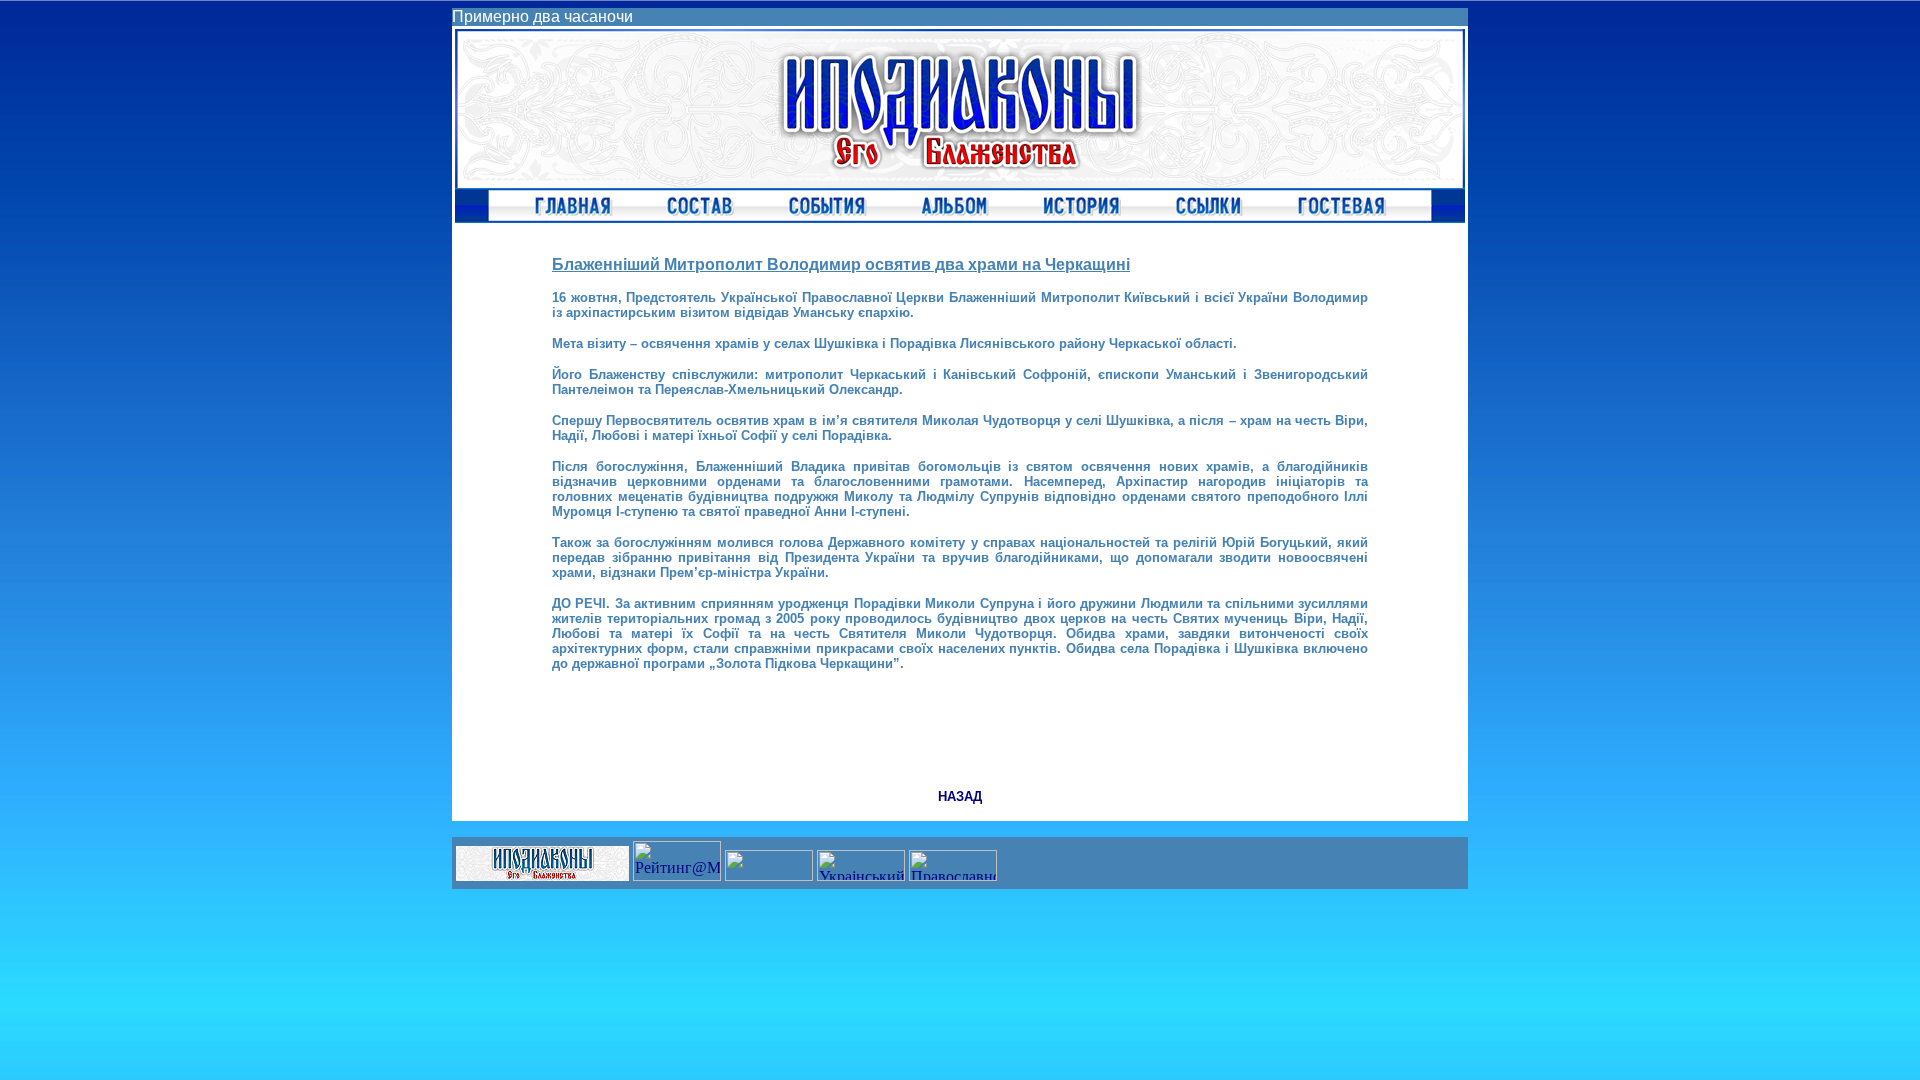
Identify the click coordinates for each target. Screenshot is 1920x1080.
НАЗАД (960, 796)
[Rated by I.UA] (769, 875)
